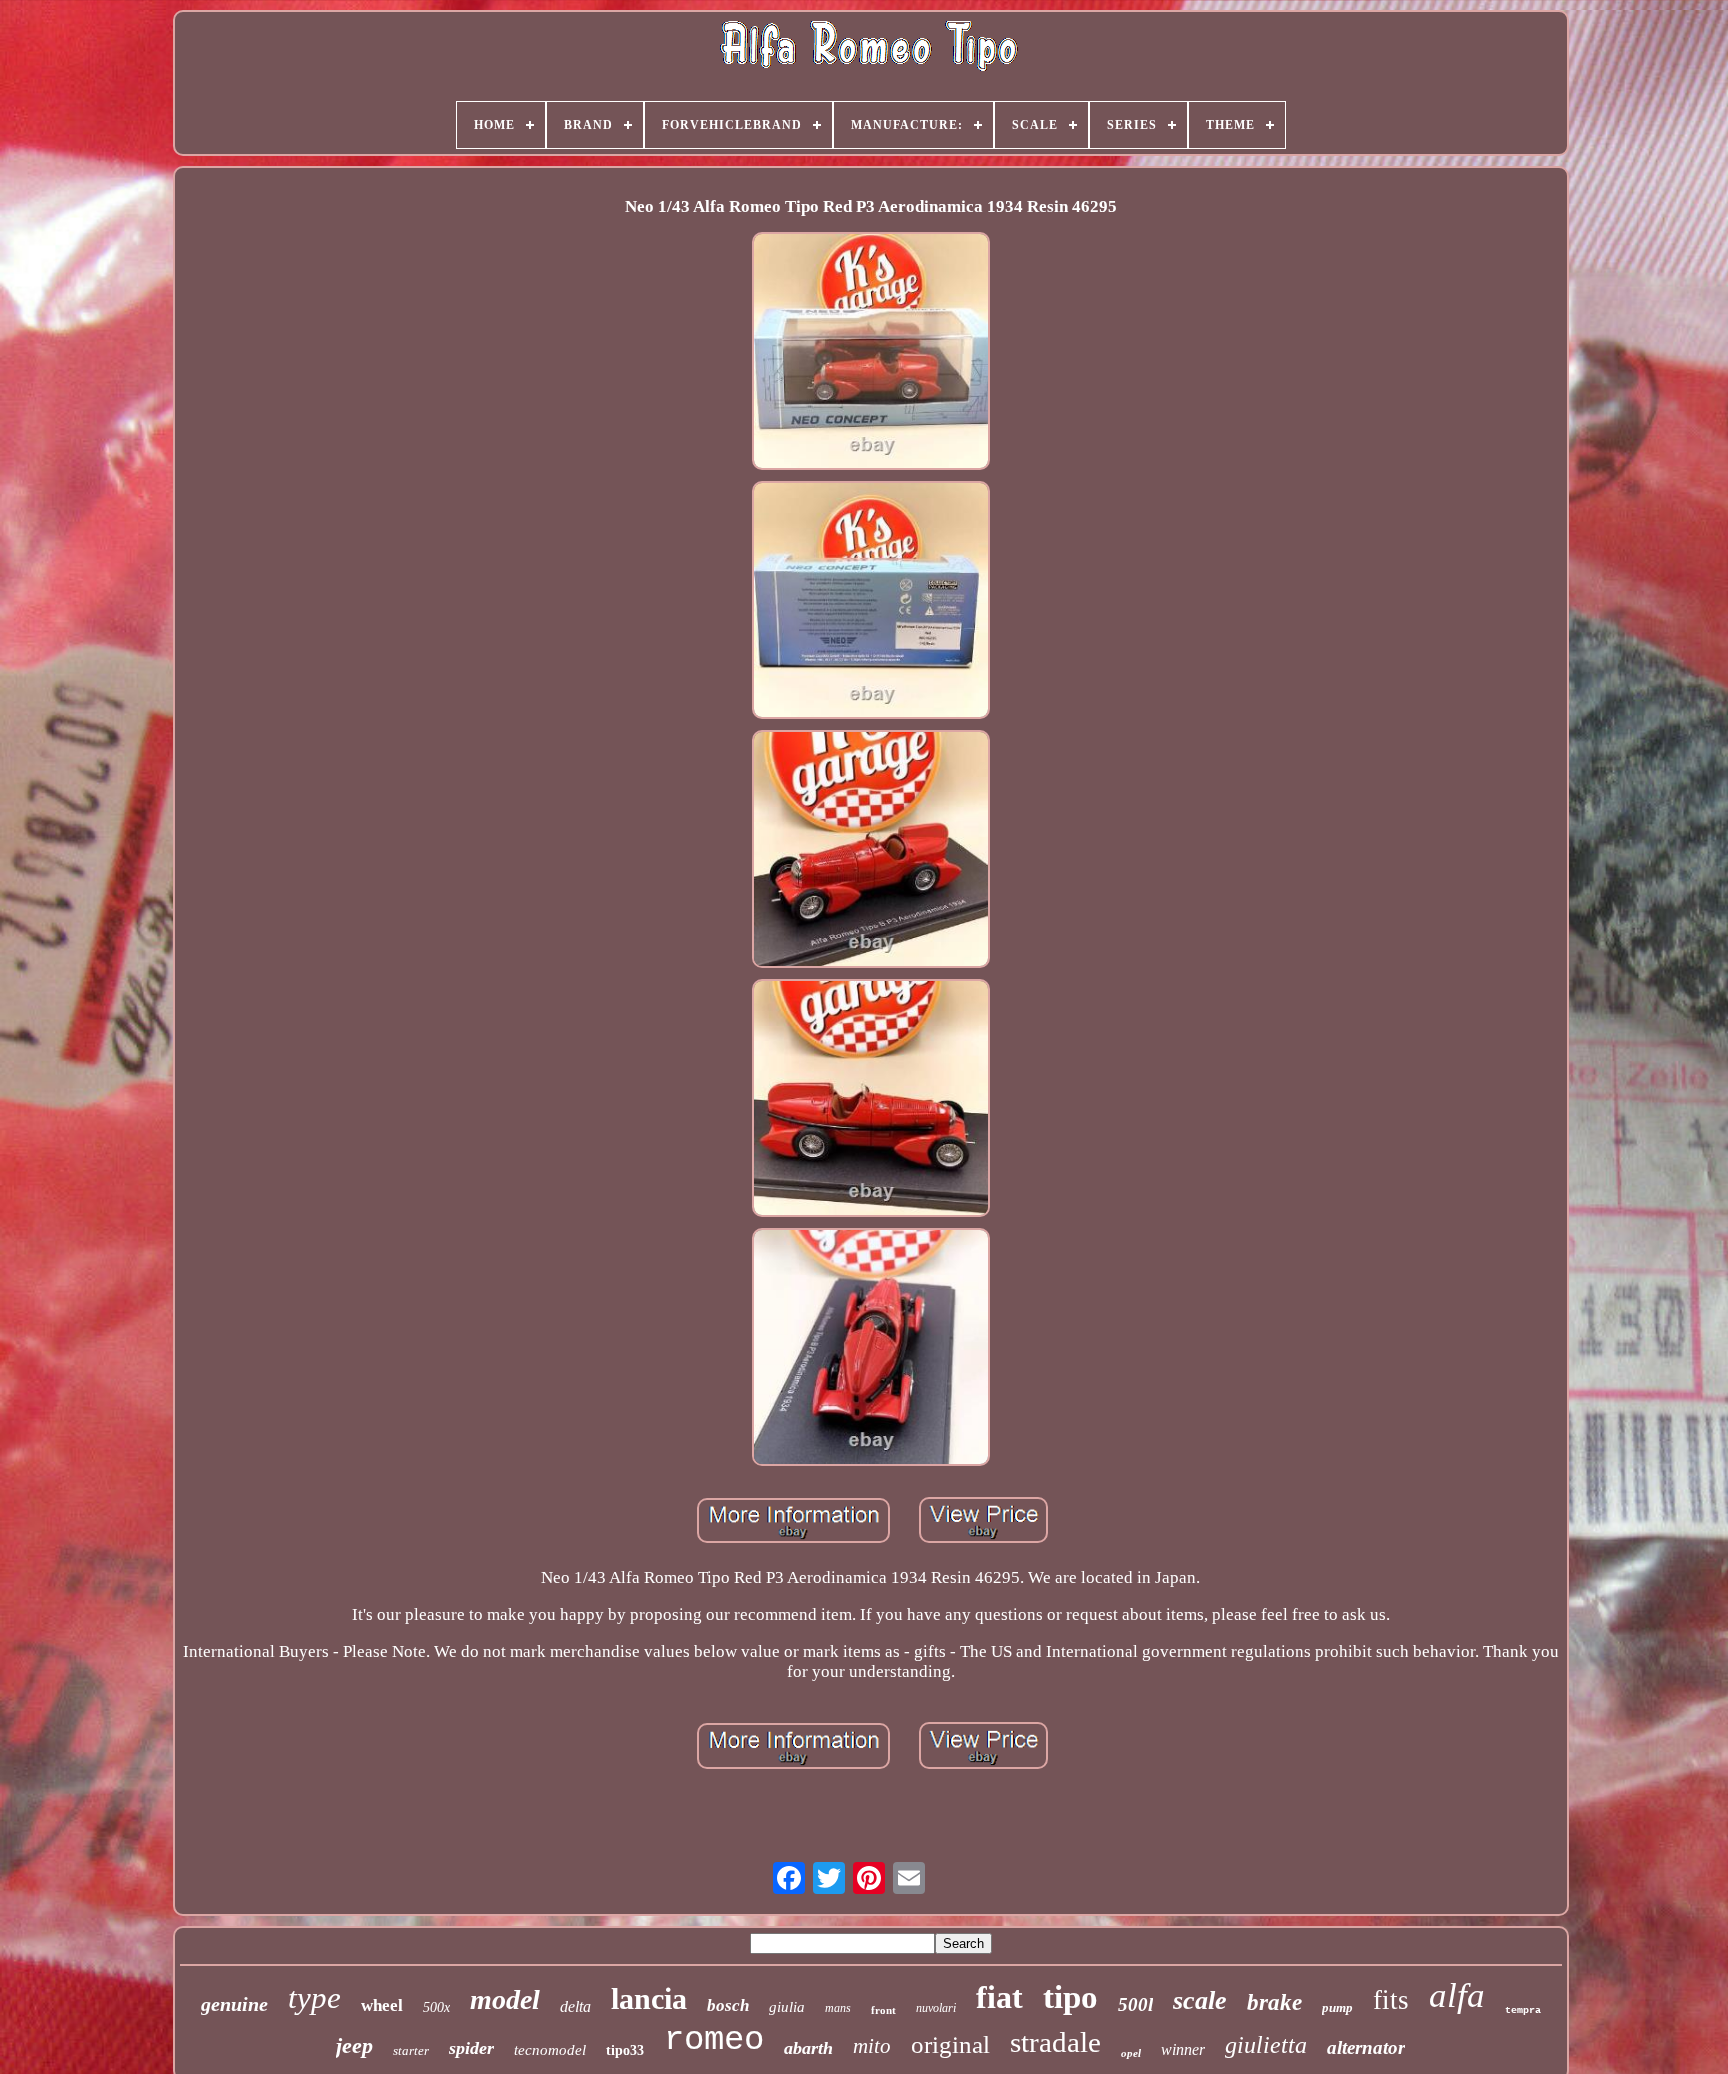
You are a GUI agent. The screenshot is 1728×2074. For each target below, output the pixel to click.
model (505, 1999)
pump (1337, 2007)
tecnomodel (550, 2050)
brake (1274, 2002)
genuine (234, 2004)
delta (575, 2006)
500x (436, 2007)
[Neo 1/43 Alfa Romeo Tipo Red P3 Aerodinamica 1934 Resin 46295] (871, 353)
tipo (1070, 1997)
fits (1391, 2000)
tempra (1523, 2010)
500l (1135, 2004)
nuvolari (936, 2008)
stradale (1055, 2042)
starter (411, 2050)
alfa (1457, 1995)
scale (1200, 2000)
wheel (382, 2005)
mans (838, 2008)
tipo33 (625, 2050)
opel (1131, 2053)
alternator (1366, 2047)
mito (872, 2046)
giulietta (1266, 2045)
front (883, 2010)
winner (1183, 2049)
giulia (787, 2007)
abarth (808, 2048)
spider (471, 2048)
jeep (354, 2045)
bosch (728, 2005)
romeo (714, 2040)
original (950, 2044)
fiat (999, 1997)
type (314, 1997)
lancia (649, 1998)
